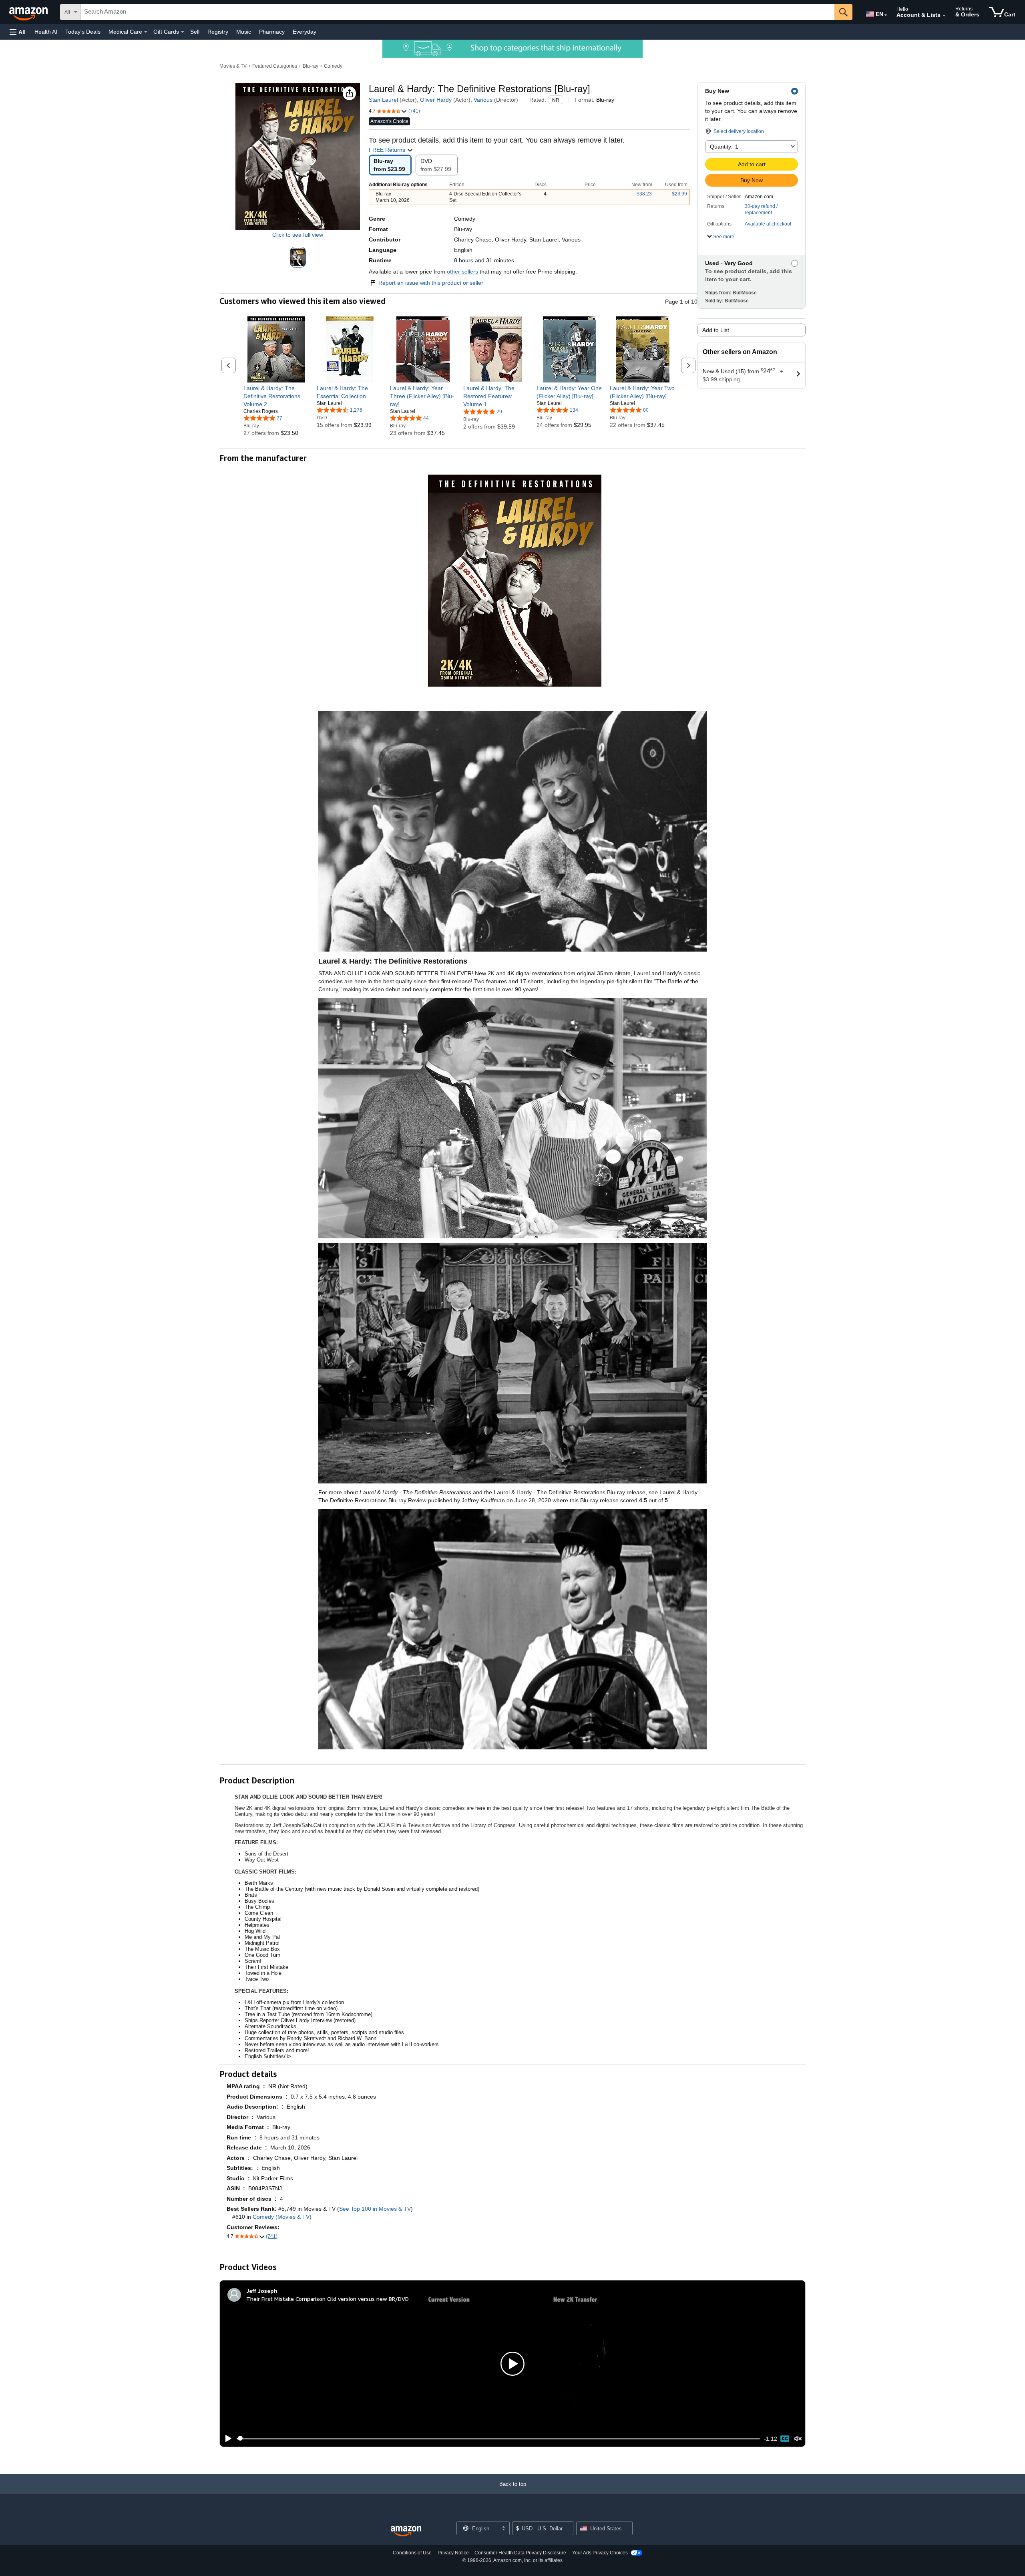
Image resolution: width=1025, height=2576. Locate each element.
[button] (18, 32)
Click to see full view (298, 235)
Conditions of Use (412, 2553)
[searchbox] (458, 12)
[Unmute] (798, 2438)
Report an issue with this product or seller (431, 283)
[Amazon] (29, 12)
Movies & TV (233, 66)
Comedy (333, 66)
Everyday (304, 32)
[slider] (498, 2439)
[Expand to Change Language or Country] (886, 15)
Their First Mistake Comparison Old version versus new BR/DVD (328, 2299)
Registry (218, 32)
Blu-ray (311, 66)
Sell (195, 32)
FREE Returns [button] (388, 150)
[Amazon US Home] (406, 2531)
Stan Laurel (383, 100)
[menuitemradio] (785, 2439)
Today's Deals (83, 32)
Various (483, 100)
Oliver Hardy (436, 100)
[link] (276, 396)
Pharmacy (272, 32)
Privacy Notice (453, 2553)
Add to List (716, 330)
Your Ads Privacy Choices (600, 2553)
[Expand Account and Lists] (944, 16)
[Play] (226, 2439)
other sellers (462, 272)
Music (244, 32)
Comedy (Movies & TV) (282, 2217)
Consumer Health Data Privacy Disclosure (520, 2553)
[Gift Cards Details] (183, 32)
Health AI (46, 32)
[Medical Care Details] (146, 32)
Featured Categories (275, 66)
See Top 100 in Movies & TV (375, 2209)
